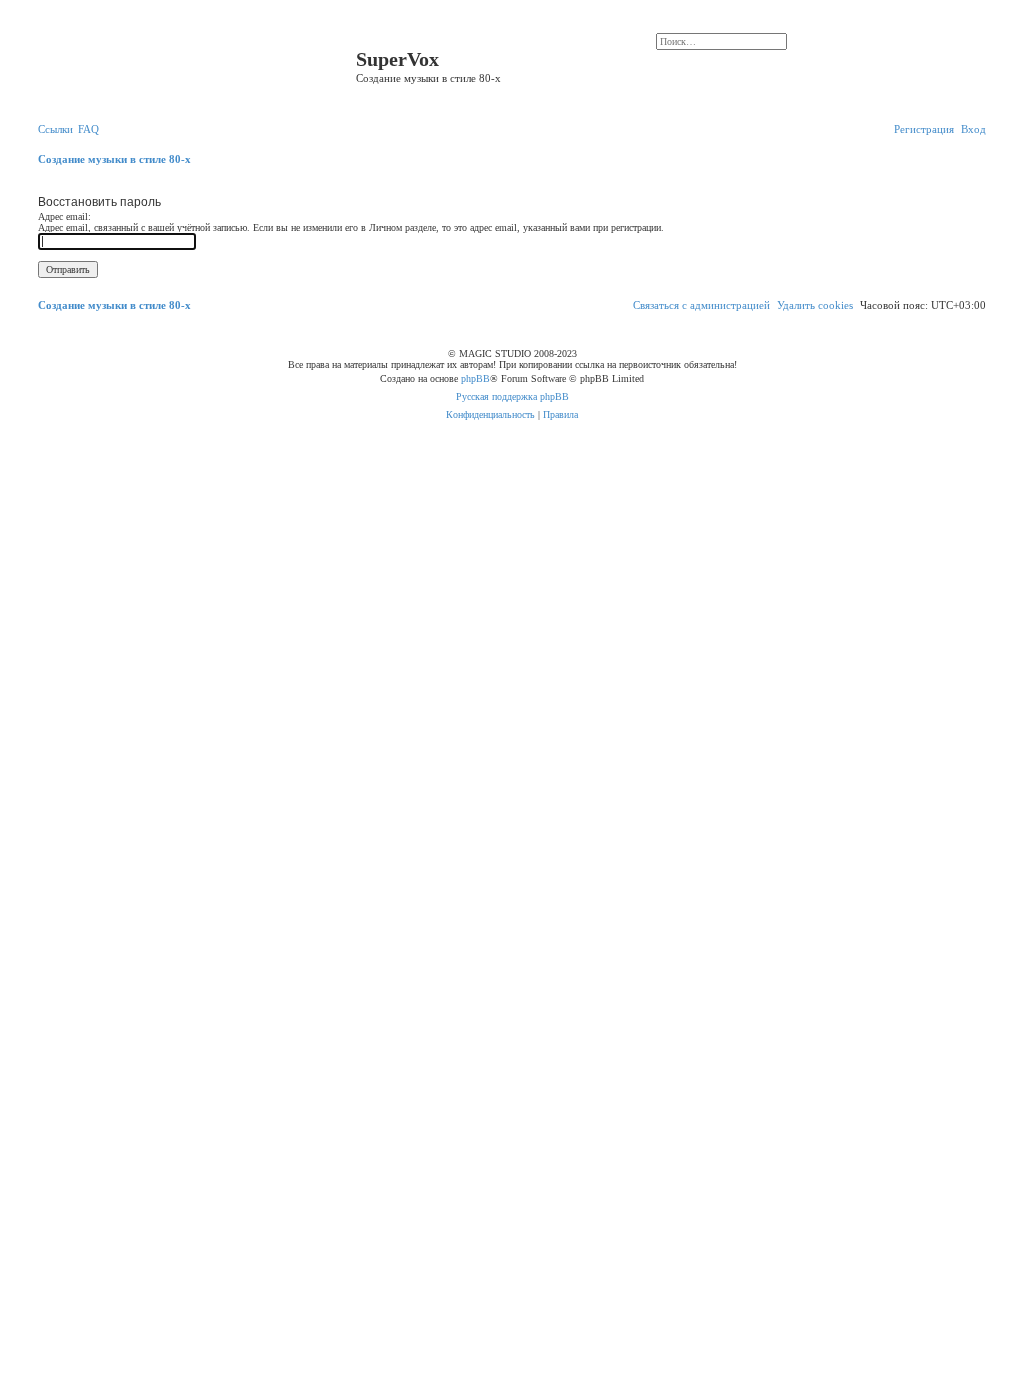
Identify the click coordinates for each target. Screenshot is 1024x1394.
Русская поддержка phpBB (512, 396)
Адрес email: (64, 216)
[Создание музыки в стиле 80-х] (194, 65)
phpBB (475, 378)
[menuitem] (88, 129)
